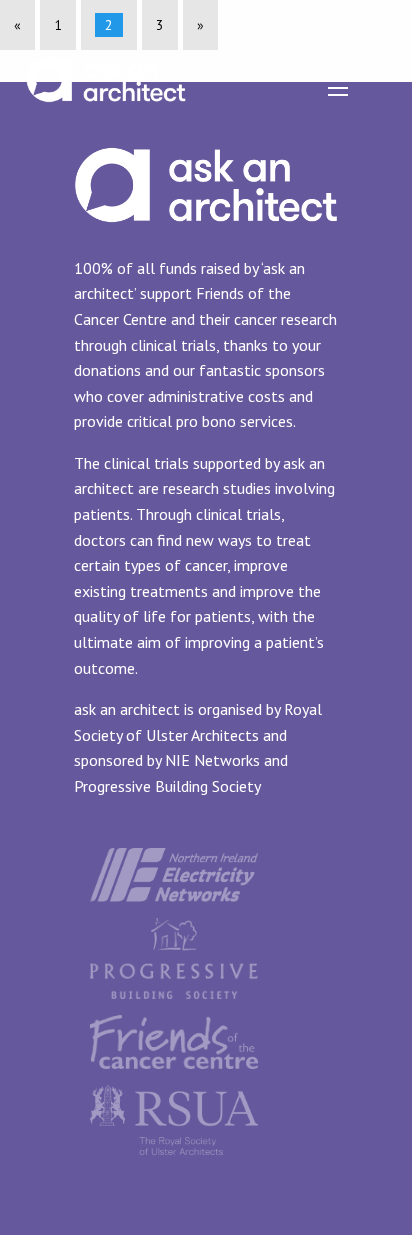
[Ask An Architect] (106, 65)
